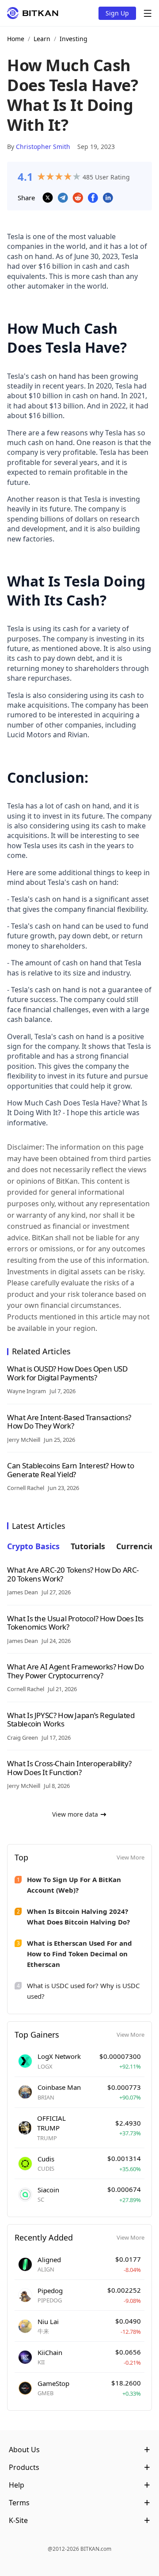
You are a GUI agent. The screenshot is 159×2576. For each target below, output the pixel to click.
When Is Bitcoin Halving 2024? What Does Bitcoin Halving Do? (78, 1917)
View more (131, 1857)
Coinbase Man (59, 2087)
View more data (75, 1814)
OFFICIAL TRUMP (51, 2123)
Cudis (46, 2159)
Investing (74, 39)
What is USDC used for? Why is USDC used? (83, 1991)
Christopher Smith (43, 147)
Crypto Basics (33, 1546)
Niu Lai (48, 2321)
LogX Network (59, 2056)
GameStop (53, 2383)
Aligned (49, 2260)
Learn (42, 39)
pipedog (50, 2290)
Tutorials (88, 1546)
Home (16, 39)
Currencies (137, 1546)
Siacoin (48, 2190)
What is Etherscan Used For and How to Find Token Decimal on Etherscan (79, 1954)
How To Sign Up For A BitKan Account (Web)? (74, 1885)
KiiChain (50, 2352)
